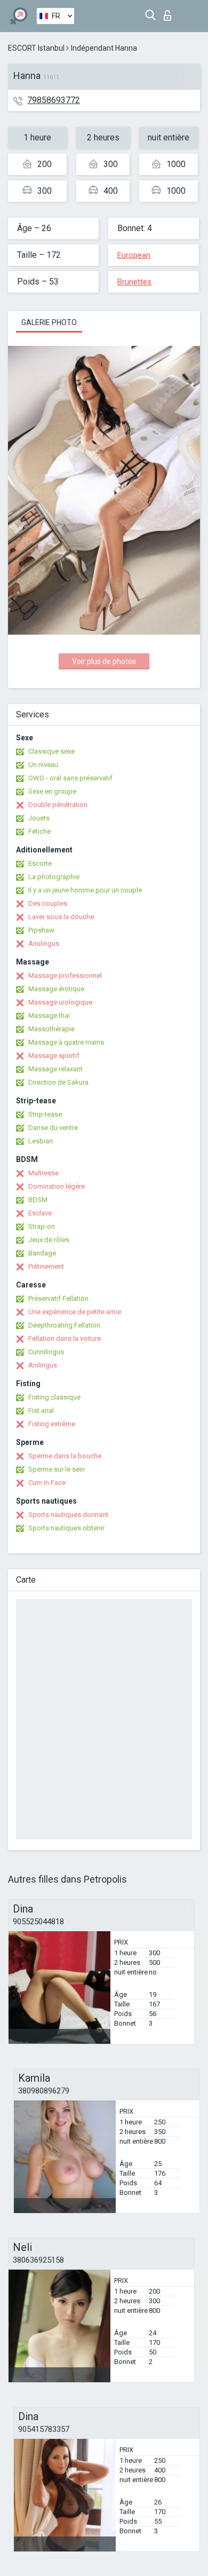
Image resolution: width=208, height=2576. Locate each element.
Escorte (40, 863)
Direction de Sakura (58, 1082)
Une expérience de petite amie (75, 1312)
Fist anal (41, 1411)
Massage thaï (49, 1016)
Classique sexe (51, 751)
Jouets (39, 818)
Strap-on (42, 1226)
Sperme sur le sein (57, 1469)
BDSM (38, 1200)
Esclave (40, 1213)
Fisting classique (54, 1397)
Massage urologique (60, 1002)
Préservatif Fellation (58, 1298)
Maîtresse (43, 1173)
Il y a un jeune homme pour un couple (85, 890)
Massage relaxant (55, 1069)
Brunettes (134, 282)
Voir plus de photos (104, 661)
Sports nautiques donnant (68, 1515)
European (134, 255)
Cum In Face (47, 1483)
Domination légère (57, 1186)
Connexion (170, 13)
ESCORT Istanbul (36, 48)
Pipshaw (41, 930)
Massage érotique (56, 989)
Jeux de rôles (49, 1240)
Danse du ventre (53, 1128)
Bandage (42, 1253)
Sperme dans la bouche (65, 1456)
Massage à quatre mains (66, 1042)
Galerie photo (49, 322)
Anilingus (43, 1365)
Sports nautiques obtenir (66, 1528)
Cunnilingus (46, 1352)
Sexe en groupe (52, 791)
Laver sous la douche (61, 917)
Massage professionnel (65, 975)
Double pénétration (58, 805)
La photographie (54, 877)
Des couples (48, 903)
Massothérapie (51, 1029)
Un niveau (43, 765)
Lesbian (41, 1141)
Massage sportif (54, 1056)
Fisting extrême (52, 1424)
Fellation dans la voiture (65, 1338)
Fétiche (39, 831)
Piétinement (46, 1266)
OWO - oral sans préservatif (70, 778)
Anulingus (44, 943)
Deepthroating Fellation (64, 1325)
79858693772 (54, 100)
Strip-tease (45, 1114)
